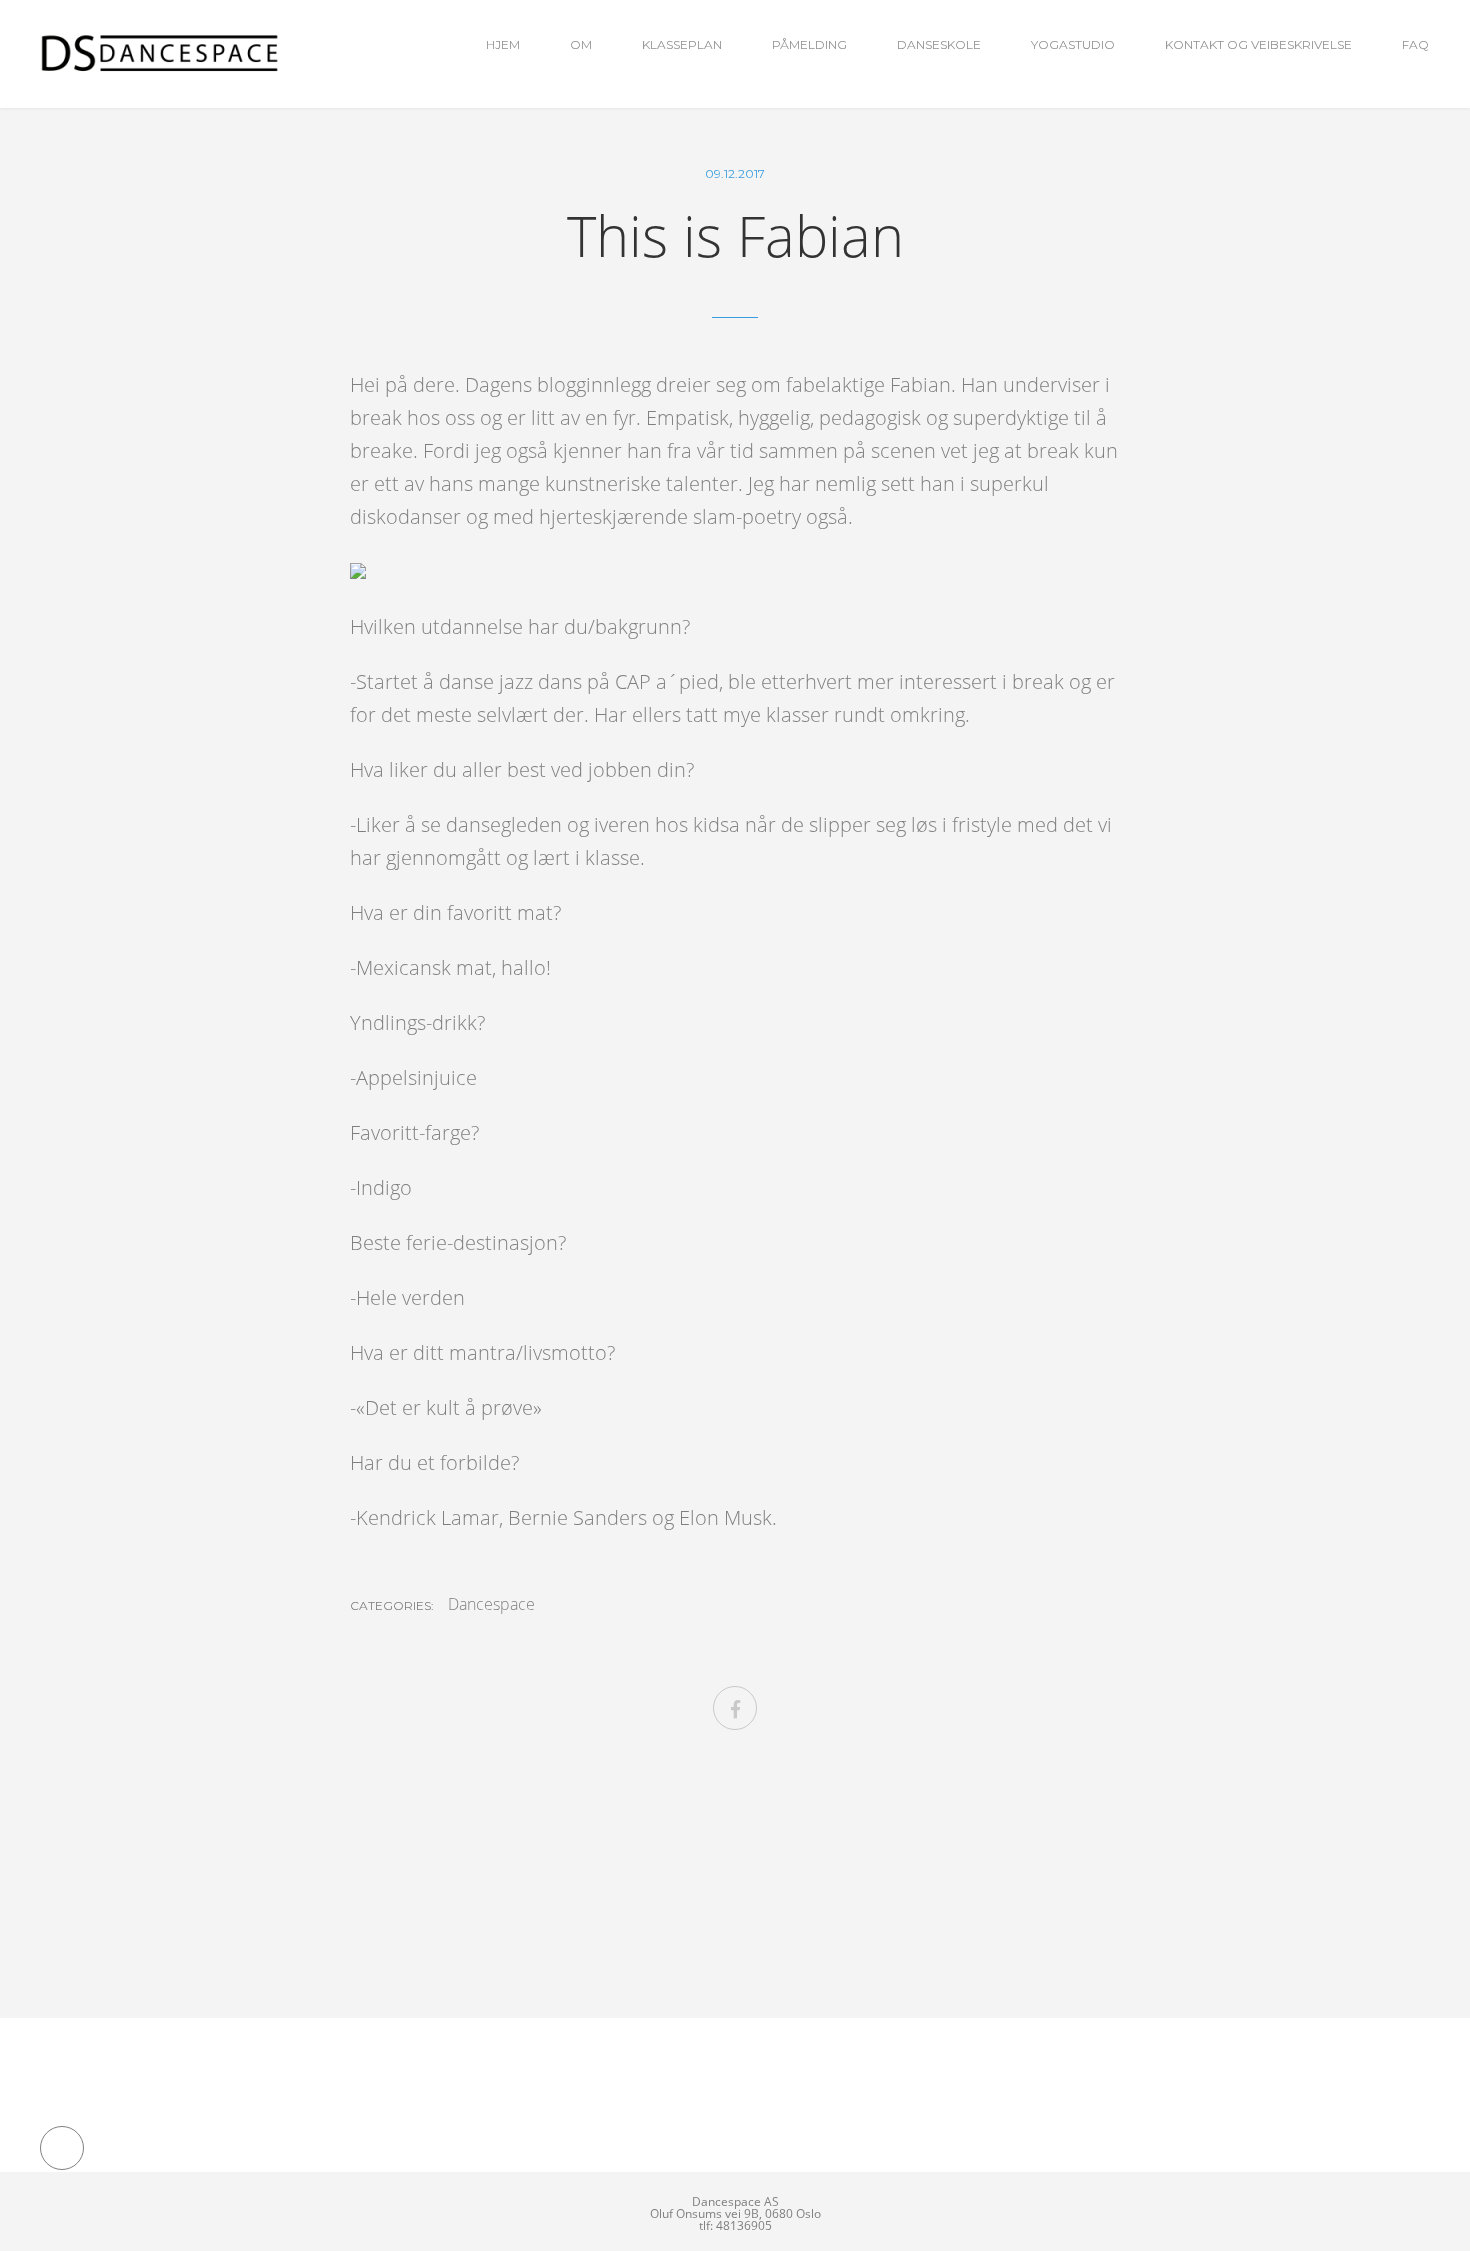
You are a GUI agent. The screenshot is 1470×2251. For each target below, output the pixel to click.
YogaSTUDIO (1073, 44)
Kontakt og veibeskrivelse (1258, 44)
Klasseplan (682, 44)
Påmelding (809, 44)
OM (581, 44)
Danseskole (939, 44)
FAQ (1415, 44)
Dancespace (491, 1604)
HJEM (503, 44)
